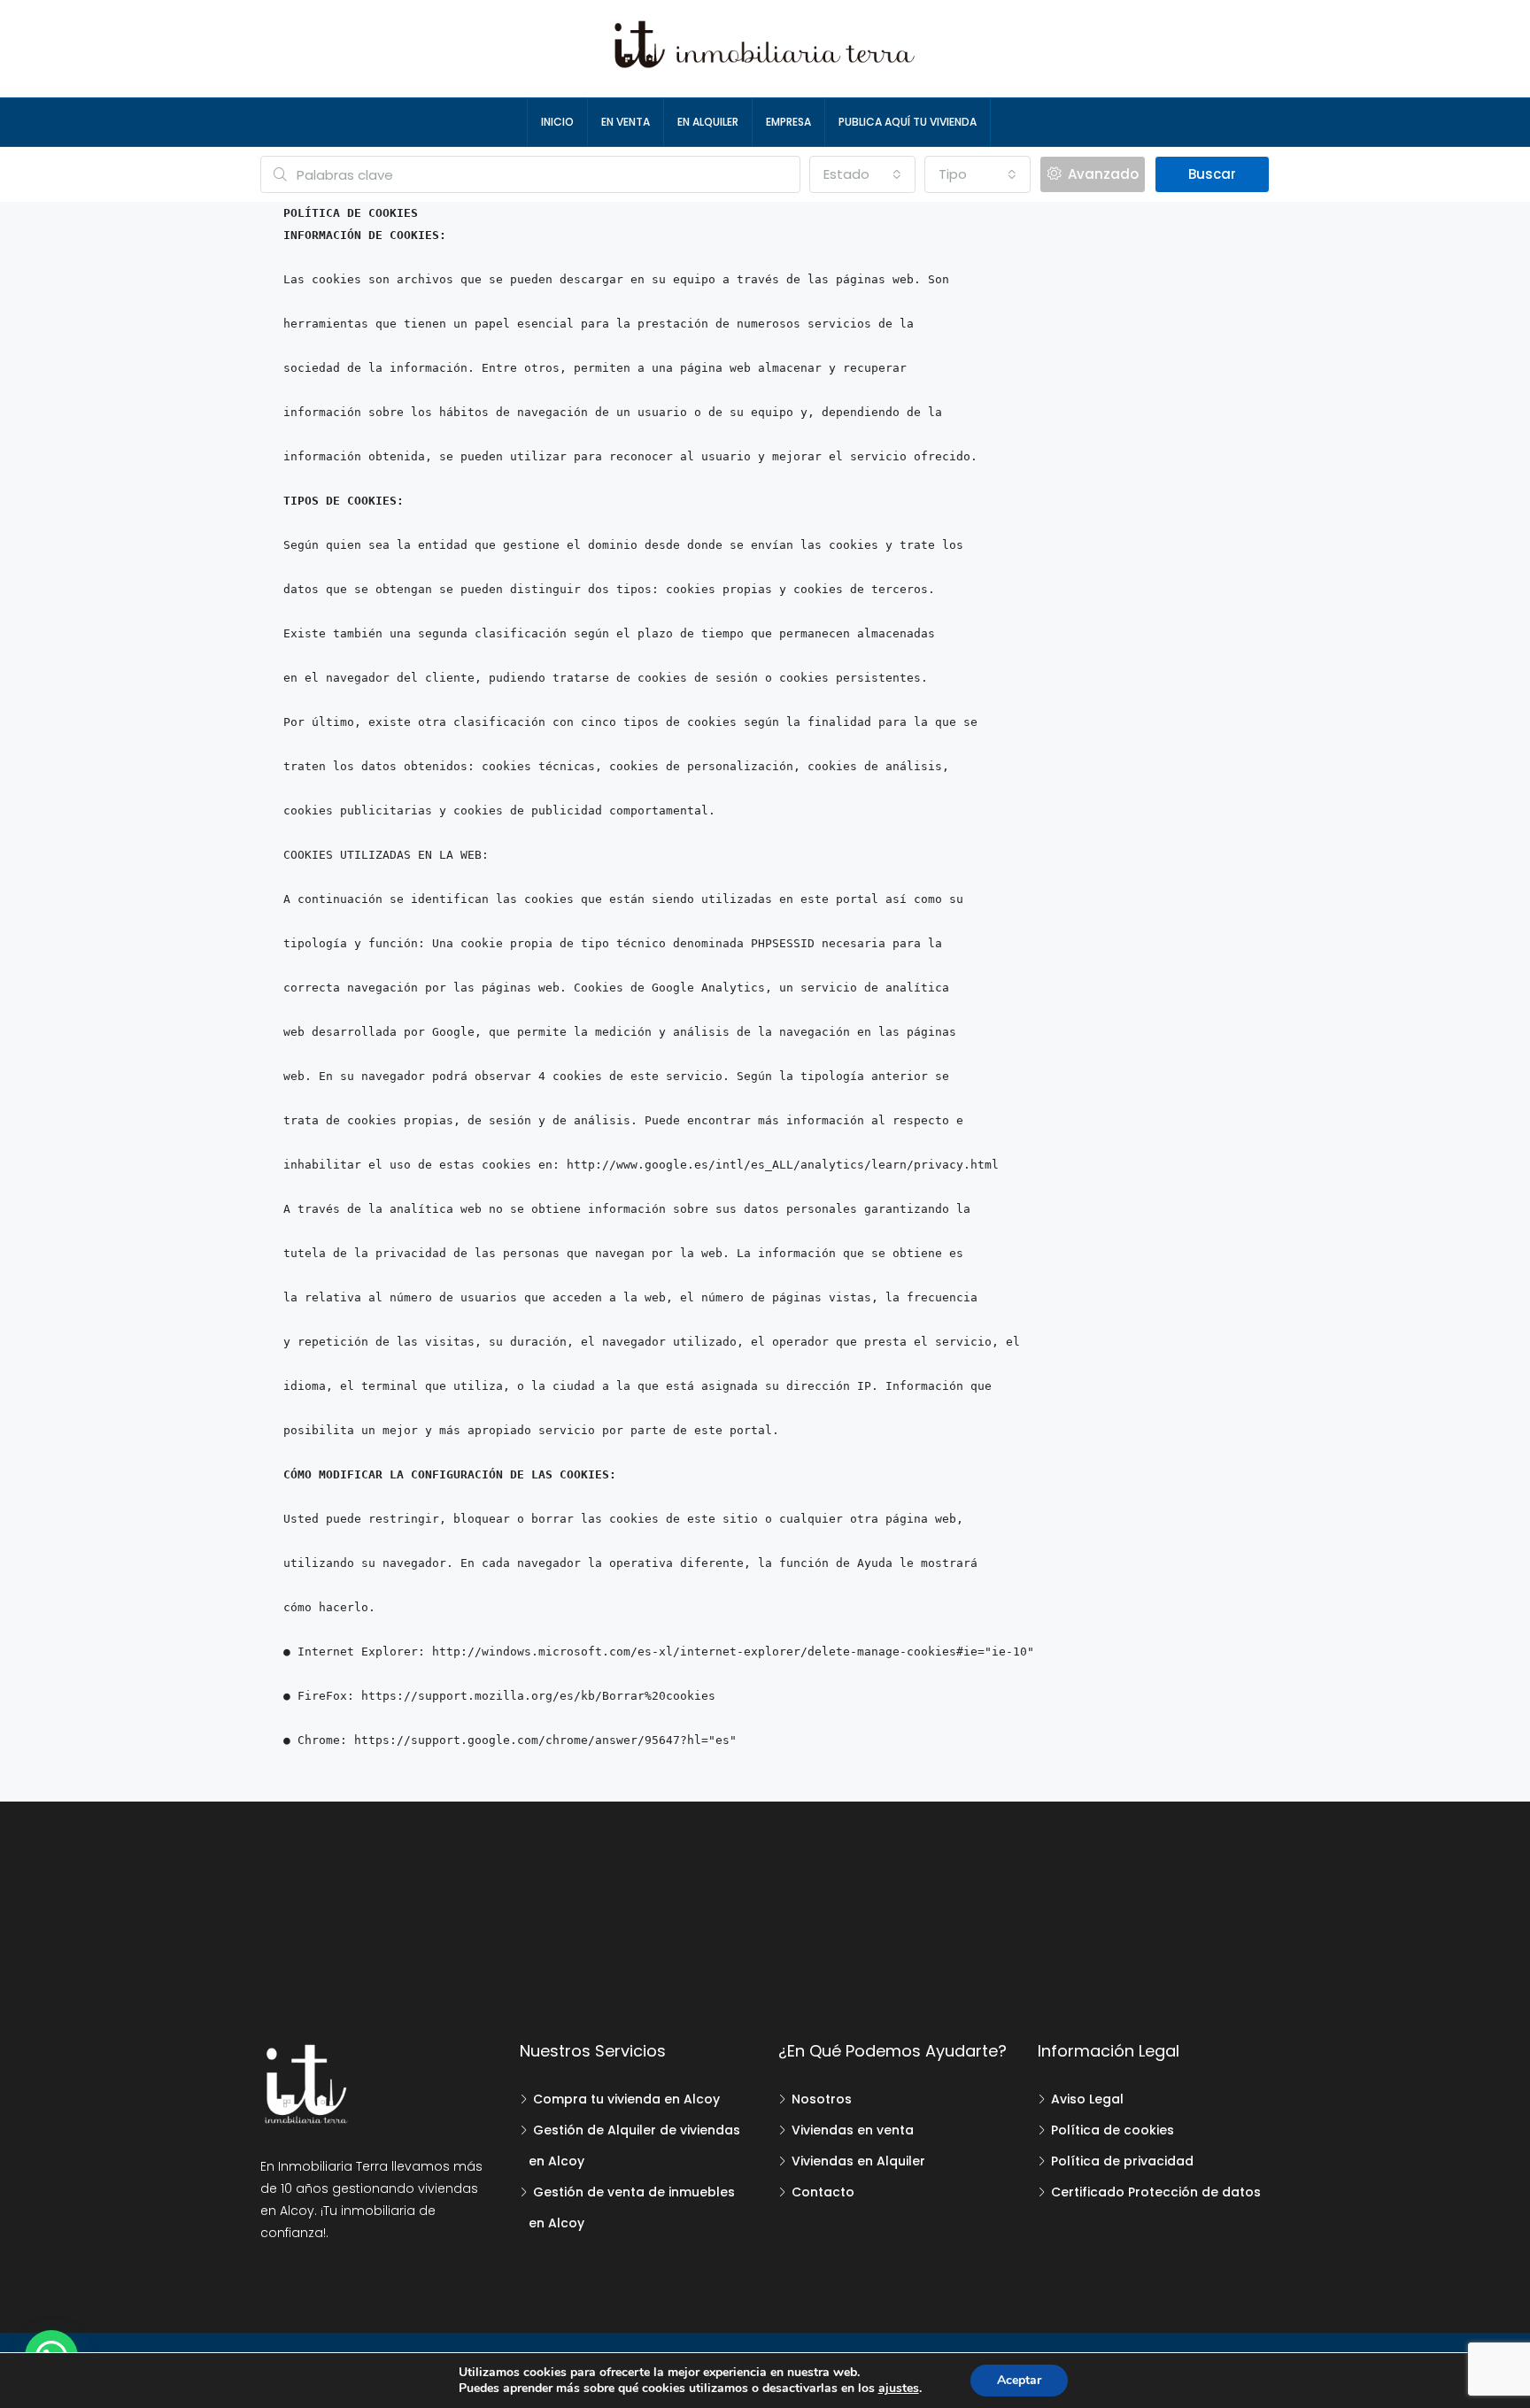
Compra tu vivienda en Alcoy (626, 2099)
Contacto (823, 2192)
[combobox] (862, 174)
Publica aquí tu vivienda (908, 122)
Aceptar (1019, 2380)
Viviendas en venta (853, 2130)
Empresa (788, 122)
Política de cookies (1113, 2130)
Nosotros (822, 2099)
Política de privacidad (1122, 2161)
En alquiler (708, 122)
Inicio (557, 122)
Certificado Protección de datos (1156, 2192)
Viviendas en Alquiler (858, 2161)
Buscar (1212, 174)
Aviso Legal (1087, 2099)
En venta (626, 122)
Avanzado (1101, 174)
